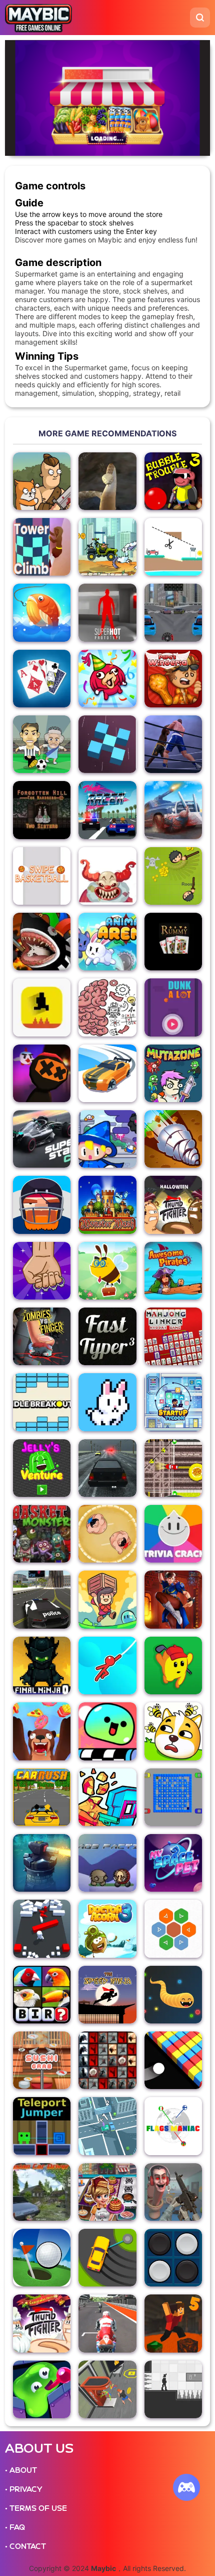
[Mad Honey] (42, 1731)
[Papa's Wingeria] (173, 679)
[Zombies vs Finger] (42, 1336)
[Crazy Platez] (173, 1468)
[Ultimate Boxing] (173, 744)
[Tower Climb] (42, 547)
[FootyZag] (42, 744)
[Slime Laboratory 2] (42, 2389)
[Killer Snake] (107, 481)
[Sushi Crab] (42, 2060)
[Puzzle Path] (173, 547)
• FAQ (15, 2527)
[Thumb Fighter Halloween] (173, 1205)
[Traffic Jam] (107, 2126)
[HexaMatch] (173, 1928)
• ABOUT (21, 2470)
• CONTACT (25, 2546)
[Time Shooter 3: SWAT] (107, 1797)
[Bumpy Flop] (42, 1928)
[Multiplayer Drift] (173, 612)
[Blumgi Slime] (107, 1731)
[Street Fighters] (173, 1599)
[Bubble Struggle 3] (173, 481)
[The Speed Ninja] (107, 1995)
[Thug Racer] (107, 810)
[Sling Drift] (107, 2258)
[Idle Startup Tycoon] (173, 1402)
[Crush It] (42, 1271)
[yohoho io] (173, 876)
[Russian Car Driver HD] (42, 2192)
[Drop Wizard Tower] (107, 1139)
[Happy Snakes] (173, 1995)
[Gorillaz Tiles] (107, 2060)
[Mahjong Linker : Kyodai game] (173, 1336)
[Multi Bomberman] (173, 1797)
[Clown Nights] (107, 876)
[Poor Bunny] (107, 1402)
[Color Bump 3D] (173, 2060)
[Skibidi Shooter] (173, 2192)
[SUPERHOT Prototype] (107, 612)
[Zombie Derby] (173, 810)
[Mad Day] (107, 547)
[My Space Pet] (173, 1863)
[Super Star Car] (42, 1139)
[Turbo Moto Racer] (107, 2323)
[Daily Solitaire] (42, 679)
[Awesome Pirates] (173, 1271)
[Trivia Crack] (173, 1534)
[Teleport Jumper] (42, 2126)
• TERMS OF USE (36, 2508)
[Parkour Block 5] (173, 2323)
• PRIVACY (23, 2489)
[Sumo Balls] (107, 1534)
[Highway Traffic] (107, 1468)
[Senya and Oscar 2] (42, 481)
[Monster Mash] (107, 1205)
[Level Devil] (42, 1007)
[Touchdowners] (42, 1205)
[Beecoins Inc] (107, 1271)
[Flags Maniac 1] (173, 2126)
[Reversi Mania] (173, 2258)
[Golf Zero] (173, 1665)
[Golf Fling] (42, 2258)
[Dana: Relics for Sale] (107, 1599)
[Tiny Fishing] (42, 612)
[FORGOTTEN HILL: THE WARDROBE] (42, 810)
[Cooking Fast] (107, 2192)
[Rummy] (173, 942)
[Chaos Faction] (107, 1863)
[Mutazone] (173, 1073)
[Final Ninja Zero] (42, 1665)
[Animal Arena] (107, 942)
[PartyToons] (107, 679)
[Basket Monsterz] (42, 1534)
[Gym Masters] (107, 2389)
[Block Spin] (107, 744)
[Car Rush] (42, 1797)
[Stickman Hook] (107, 1665)
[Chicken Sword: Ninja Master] (42, 1073)
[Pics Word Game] (42, 1995)
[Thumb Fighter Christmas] (42, 2323)
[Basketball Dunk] (173, 1007)
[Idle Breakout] (42, 1402)
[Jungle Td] (42, 1863)
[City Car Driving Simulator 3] (42, 1599)
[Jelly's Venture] (42, 1468)
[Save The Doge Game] (173, 1731)
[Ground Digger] (173, 1139)
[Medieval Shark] (42, 942)
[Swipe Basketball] (42, 876)
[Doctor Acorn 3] (107, 1928)
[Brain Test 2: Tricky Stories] (107, 1007)
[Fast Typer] (107, 1336)
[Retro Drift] (107, 1073)
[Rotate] (173, 2389)
